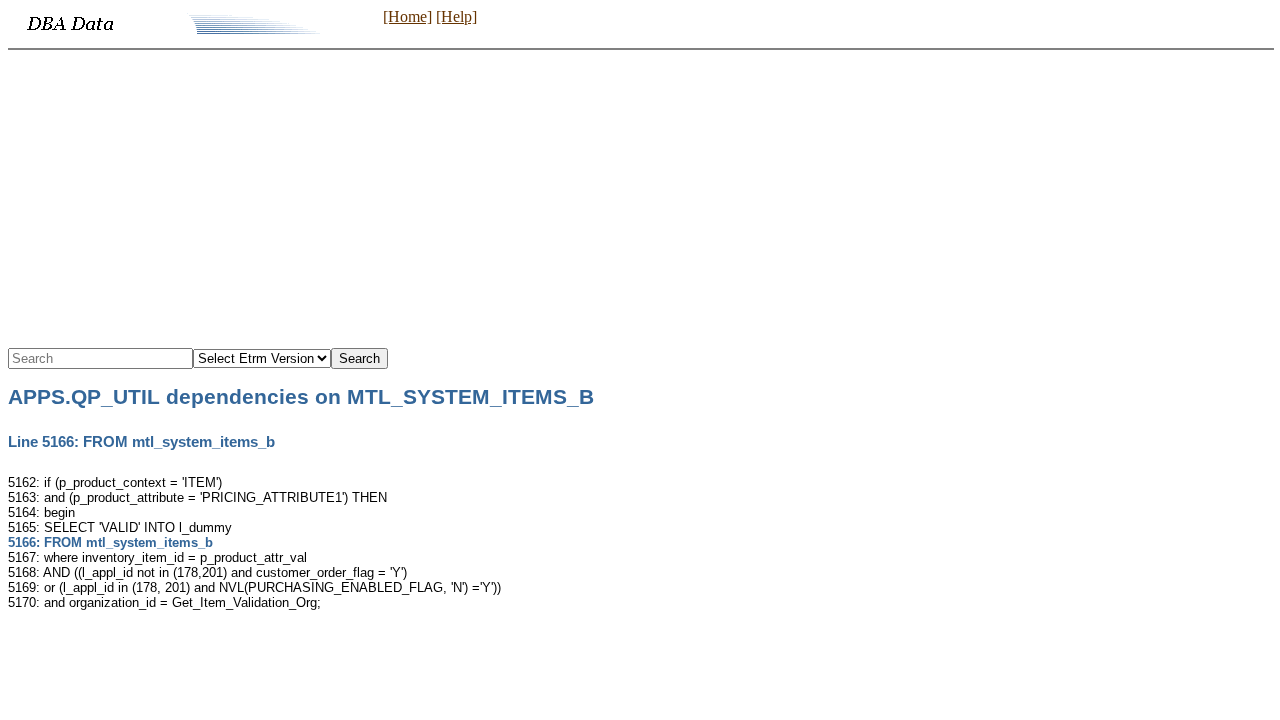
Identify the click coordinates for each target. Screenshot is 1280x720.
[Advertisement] (640, 200)
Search (359, 358)
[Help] (456, 16)
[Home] (407, 16)
